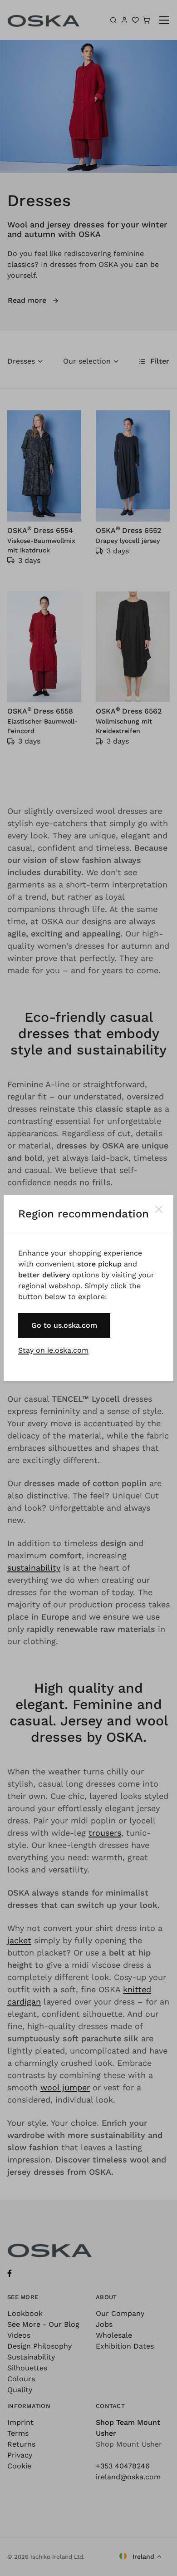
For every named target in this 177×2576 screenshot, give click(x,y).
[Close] (159, 1209)
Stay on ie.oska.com (53, 1350)
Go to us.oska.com (64, 1325)
